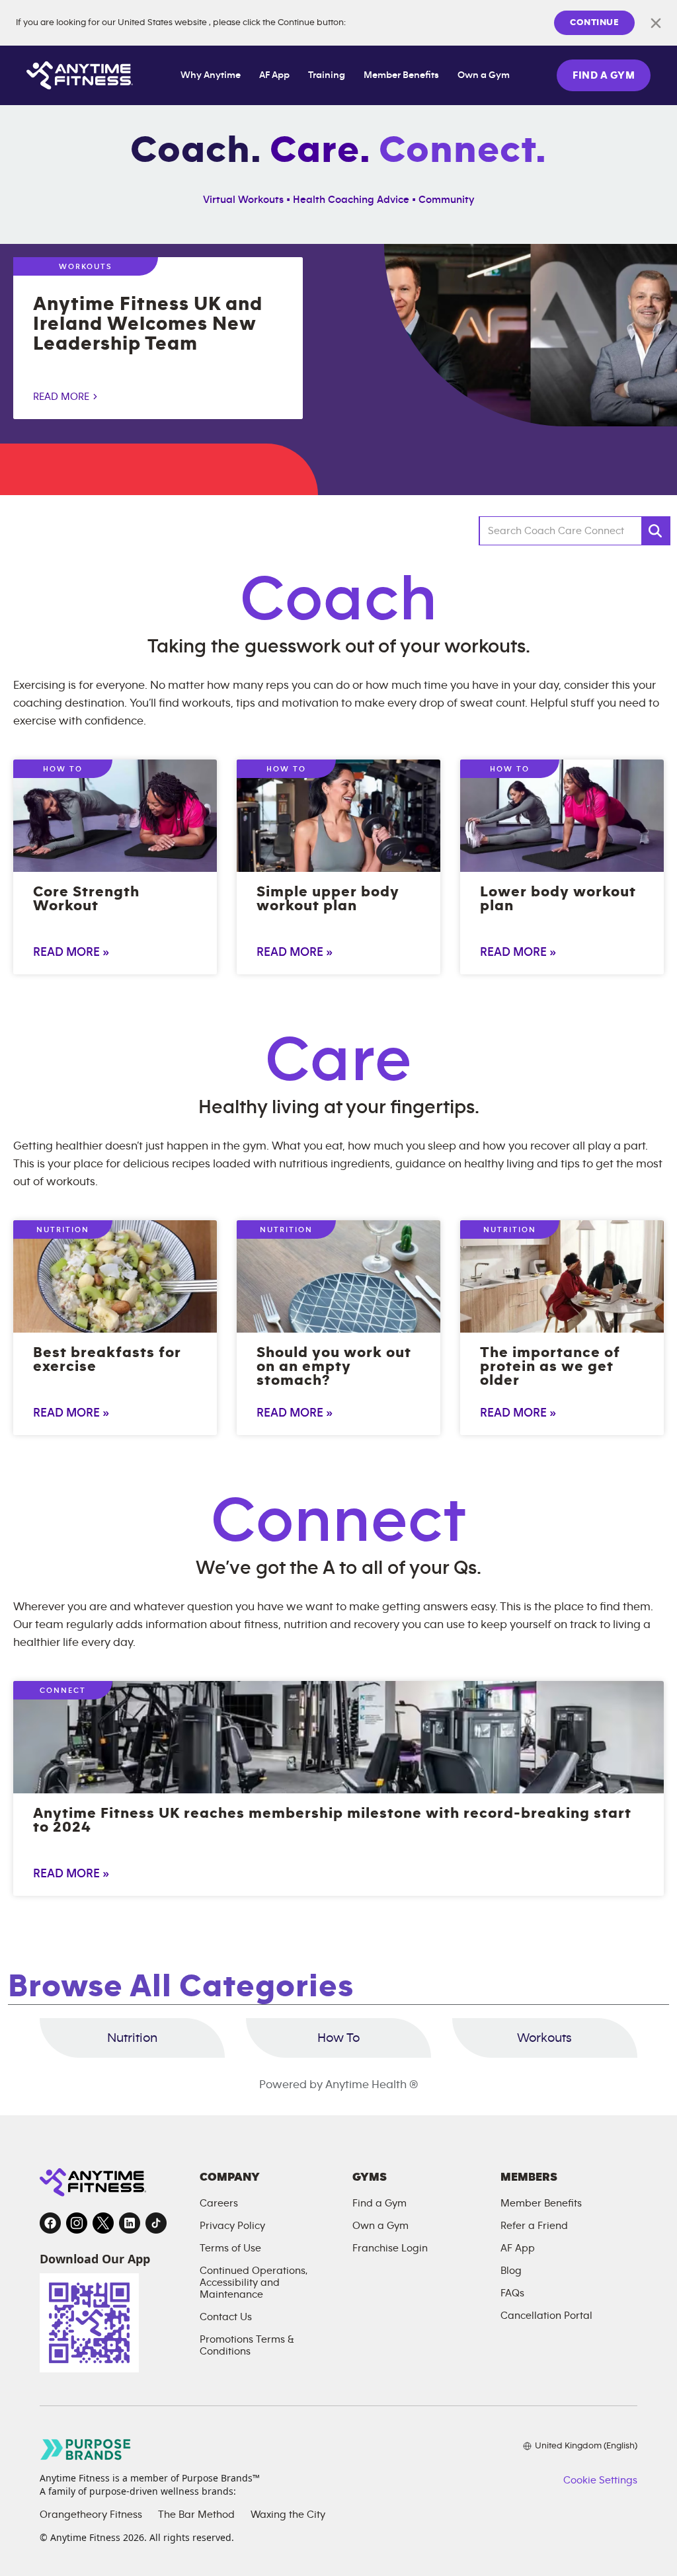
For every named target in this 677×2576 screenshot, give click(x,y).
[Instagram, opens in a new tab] (77, 2223)
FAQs (512, 2293)
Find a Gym (379, 2203)
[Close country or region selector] (656, 23)
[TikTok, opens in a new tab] (156, 2223)
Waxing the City (288, 2515)
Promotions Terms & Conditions (247, 2345)
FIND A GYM (604, 75)
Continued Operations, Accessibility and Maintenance (254, 2283)
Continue (594, 22)
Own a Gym (484, 75)
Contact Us (226, 2317)
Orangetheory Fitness (91, 2515)
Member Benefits (401, 75)
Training (327, 75)
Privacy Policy (232, 2226)
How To (338, 2038)
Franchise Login (390, 2248)
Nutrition (132, 2038)
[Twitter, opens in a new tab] (103, 2223)
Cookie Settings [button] (600, 2480)
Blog (511, 2271)
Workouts (544, 2038)
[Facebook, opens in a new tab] (50, 2223)
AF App (274, 75)
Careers (219, 2203)
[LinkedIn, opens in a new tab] (130, 2223)
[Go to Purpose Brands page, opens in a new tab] (86, 2449)
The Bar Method (196, 2515)
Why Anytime (211, 75)
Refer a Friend (534, 2226)
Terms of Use (230, 2248)
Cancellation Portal (546, 2316)
